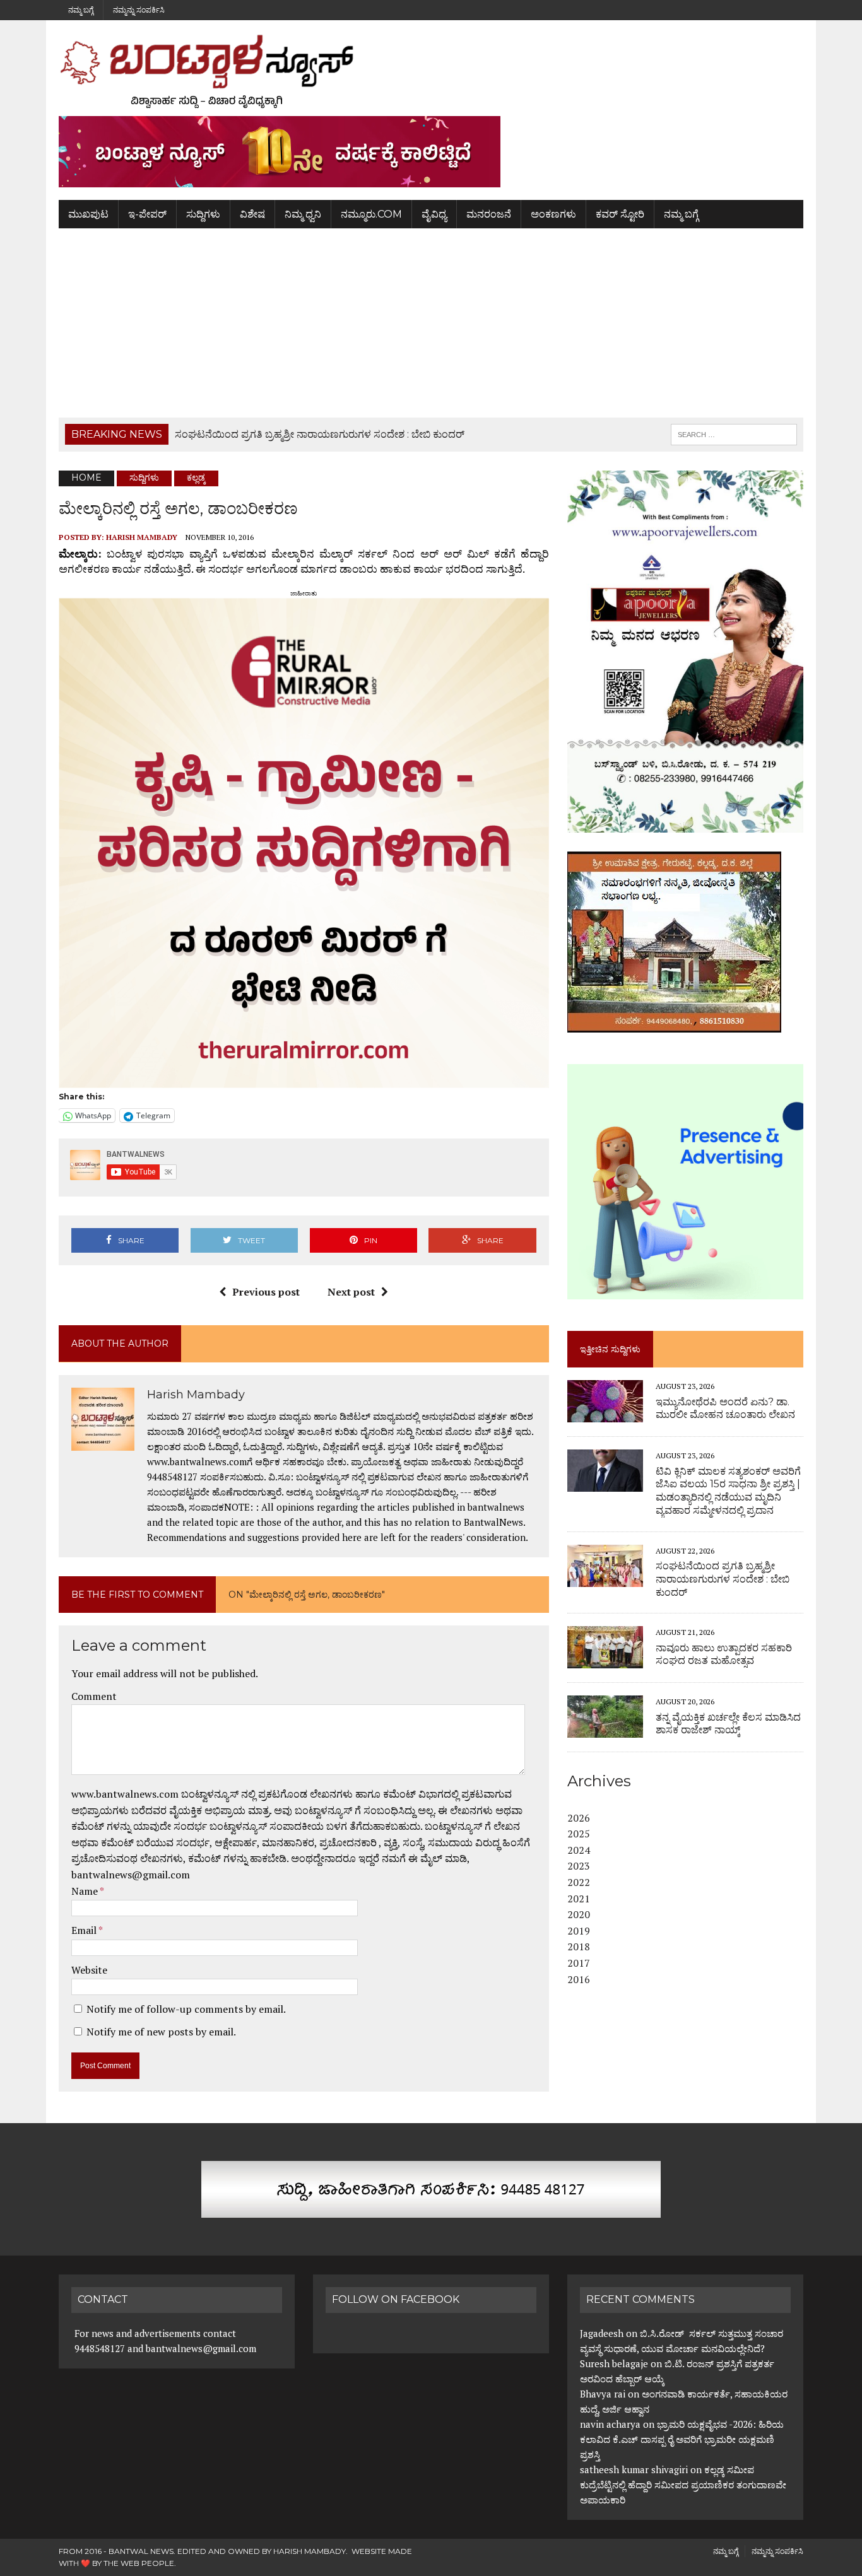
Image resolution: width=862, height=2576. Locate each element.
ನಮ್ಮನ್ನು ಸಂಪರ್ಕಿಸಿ (139, 10)
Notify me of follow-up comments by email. (186, 2009)
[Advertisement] (431, 323)
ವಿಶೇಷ (252, 214)
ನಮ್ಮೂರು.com (371, 214)
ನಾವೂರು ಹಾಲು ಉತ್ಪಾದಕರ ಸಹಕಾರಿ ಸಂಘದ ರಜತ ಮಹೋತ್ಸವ (724, 1654)
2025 (579, 1834)
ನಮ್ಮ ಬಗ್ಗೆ (81, 10)
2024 (579, 1850)
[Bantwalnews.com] (431, 71)
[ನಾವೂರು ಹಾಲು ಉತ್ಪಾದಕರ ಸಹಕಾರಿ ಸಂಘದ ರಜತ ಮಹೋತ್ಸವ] (605, 1660)
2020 (579, 1914)
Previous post (266, 1292)
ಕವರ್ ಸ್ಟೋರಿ (620, 214)
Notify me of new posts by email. (161, 2032)
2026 (579, 1818)
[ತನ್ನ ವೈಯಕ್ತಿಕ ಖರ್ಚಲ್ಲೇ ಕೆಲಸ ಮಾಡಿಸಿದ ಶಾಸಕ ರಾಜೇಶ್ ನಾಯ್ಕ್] (605, 1730)
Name (86, 1891)
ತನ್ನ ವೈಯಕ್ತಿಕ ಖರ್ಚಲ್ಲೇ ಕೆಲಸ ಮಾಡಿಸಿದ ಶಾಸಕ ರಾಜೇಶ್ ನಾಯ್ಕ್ (728, 1724)
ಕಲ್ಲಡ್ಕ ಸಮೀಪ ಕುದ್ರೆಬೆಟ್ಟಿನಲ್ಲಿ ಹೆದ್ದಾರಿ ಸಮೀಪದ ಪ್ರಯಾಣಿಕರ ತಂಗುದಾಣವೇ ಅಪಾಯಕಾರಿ (683, 2485)
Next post (351, 1292)
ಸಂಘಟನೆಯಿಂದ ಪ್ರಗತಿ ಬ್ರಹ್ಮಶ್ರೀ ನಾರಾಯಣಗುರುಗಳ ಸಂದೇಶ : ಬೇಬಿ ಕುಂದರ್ (723, 1579)
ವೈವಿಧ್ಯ (434, 214)
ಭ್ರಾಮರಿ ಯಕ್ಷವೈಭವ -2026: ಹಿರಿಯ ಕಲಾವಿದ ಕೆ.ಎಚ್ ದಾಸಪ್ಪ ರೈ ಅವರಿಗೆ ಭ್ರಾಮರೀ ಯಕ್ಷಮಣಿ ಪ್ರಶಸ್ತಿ (682, 2439)
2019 (579, 1931)
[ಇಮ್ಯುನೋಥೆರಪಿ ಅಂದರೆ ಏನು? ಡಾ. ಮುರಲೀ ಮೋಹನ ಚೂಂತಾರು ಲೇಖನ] (605, 1414)
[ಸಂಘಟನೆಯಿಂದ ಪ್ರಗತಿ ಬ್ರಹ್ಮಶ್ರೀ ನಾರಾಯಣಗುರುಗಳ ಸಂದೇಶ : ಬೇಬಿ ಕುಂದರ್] (605, 1578)
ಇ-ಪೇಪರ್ (147, 214)
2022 (579, 1882)
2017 (579, 1963)
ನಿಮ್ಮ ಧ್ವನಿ (303, 214)
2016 (579, 1979)
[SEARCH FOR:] (734, 434)
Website (89, 1970)
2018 (579, 1947)
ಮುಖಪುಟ (88, 214)
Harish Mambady (142, 537)
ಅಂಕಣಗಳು (553, 214)
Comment (94, 1696)
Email (85, 1930)
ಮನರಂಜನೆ (489, 214)
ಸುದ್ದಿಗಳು (203, 214)
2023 (579, 1866)
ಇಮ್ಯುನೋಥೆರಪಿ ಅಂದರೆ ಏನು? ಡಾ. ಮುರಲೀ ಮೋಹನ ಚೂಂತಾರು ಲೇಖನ (725, 1408)
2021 (579, 1899)
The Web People (139, 2563)
